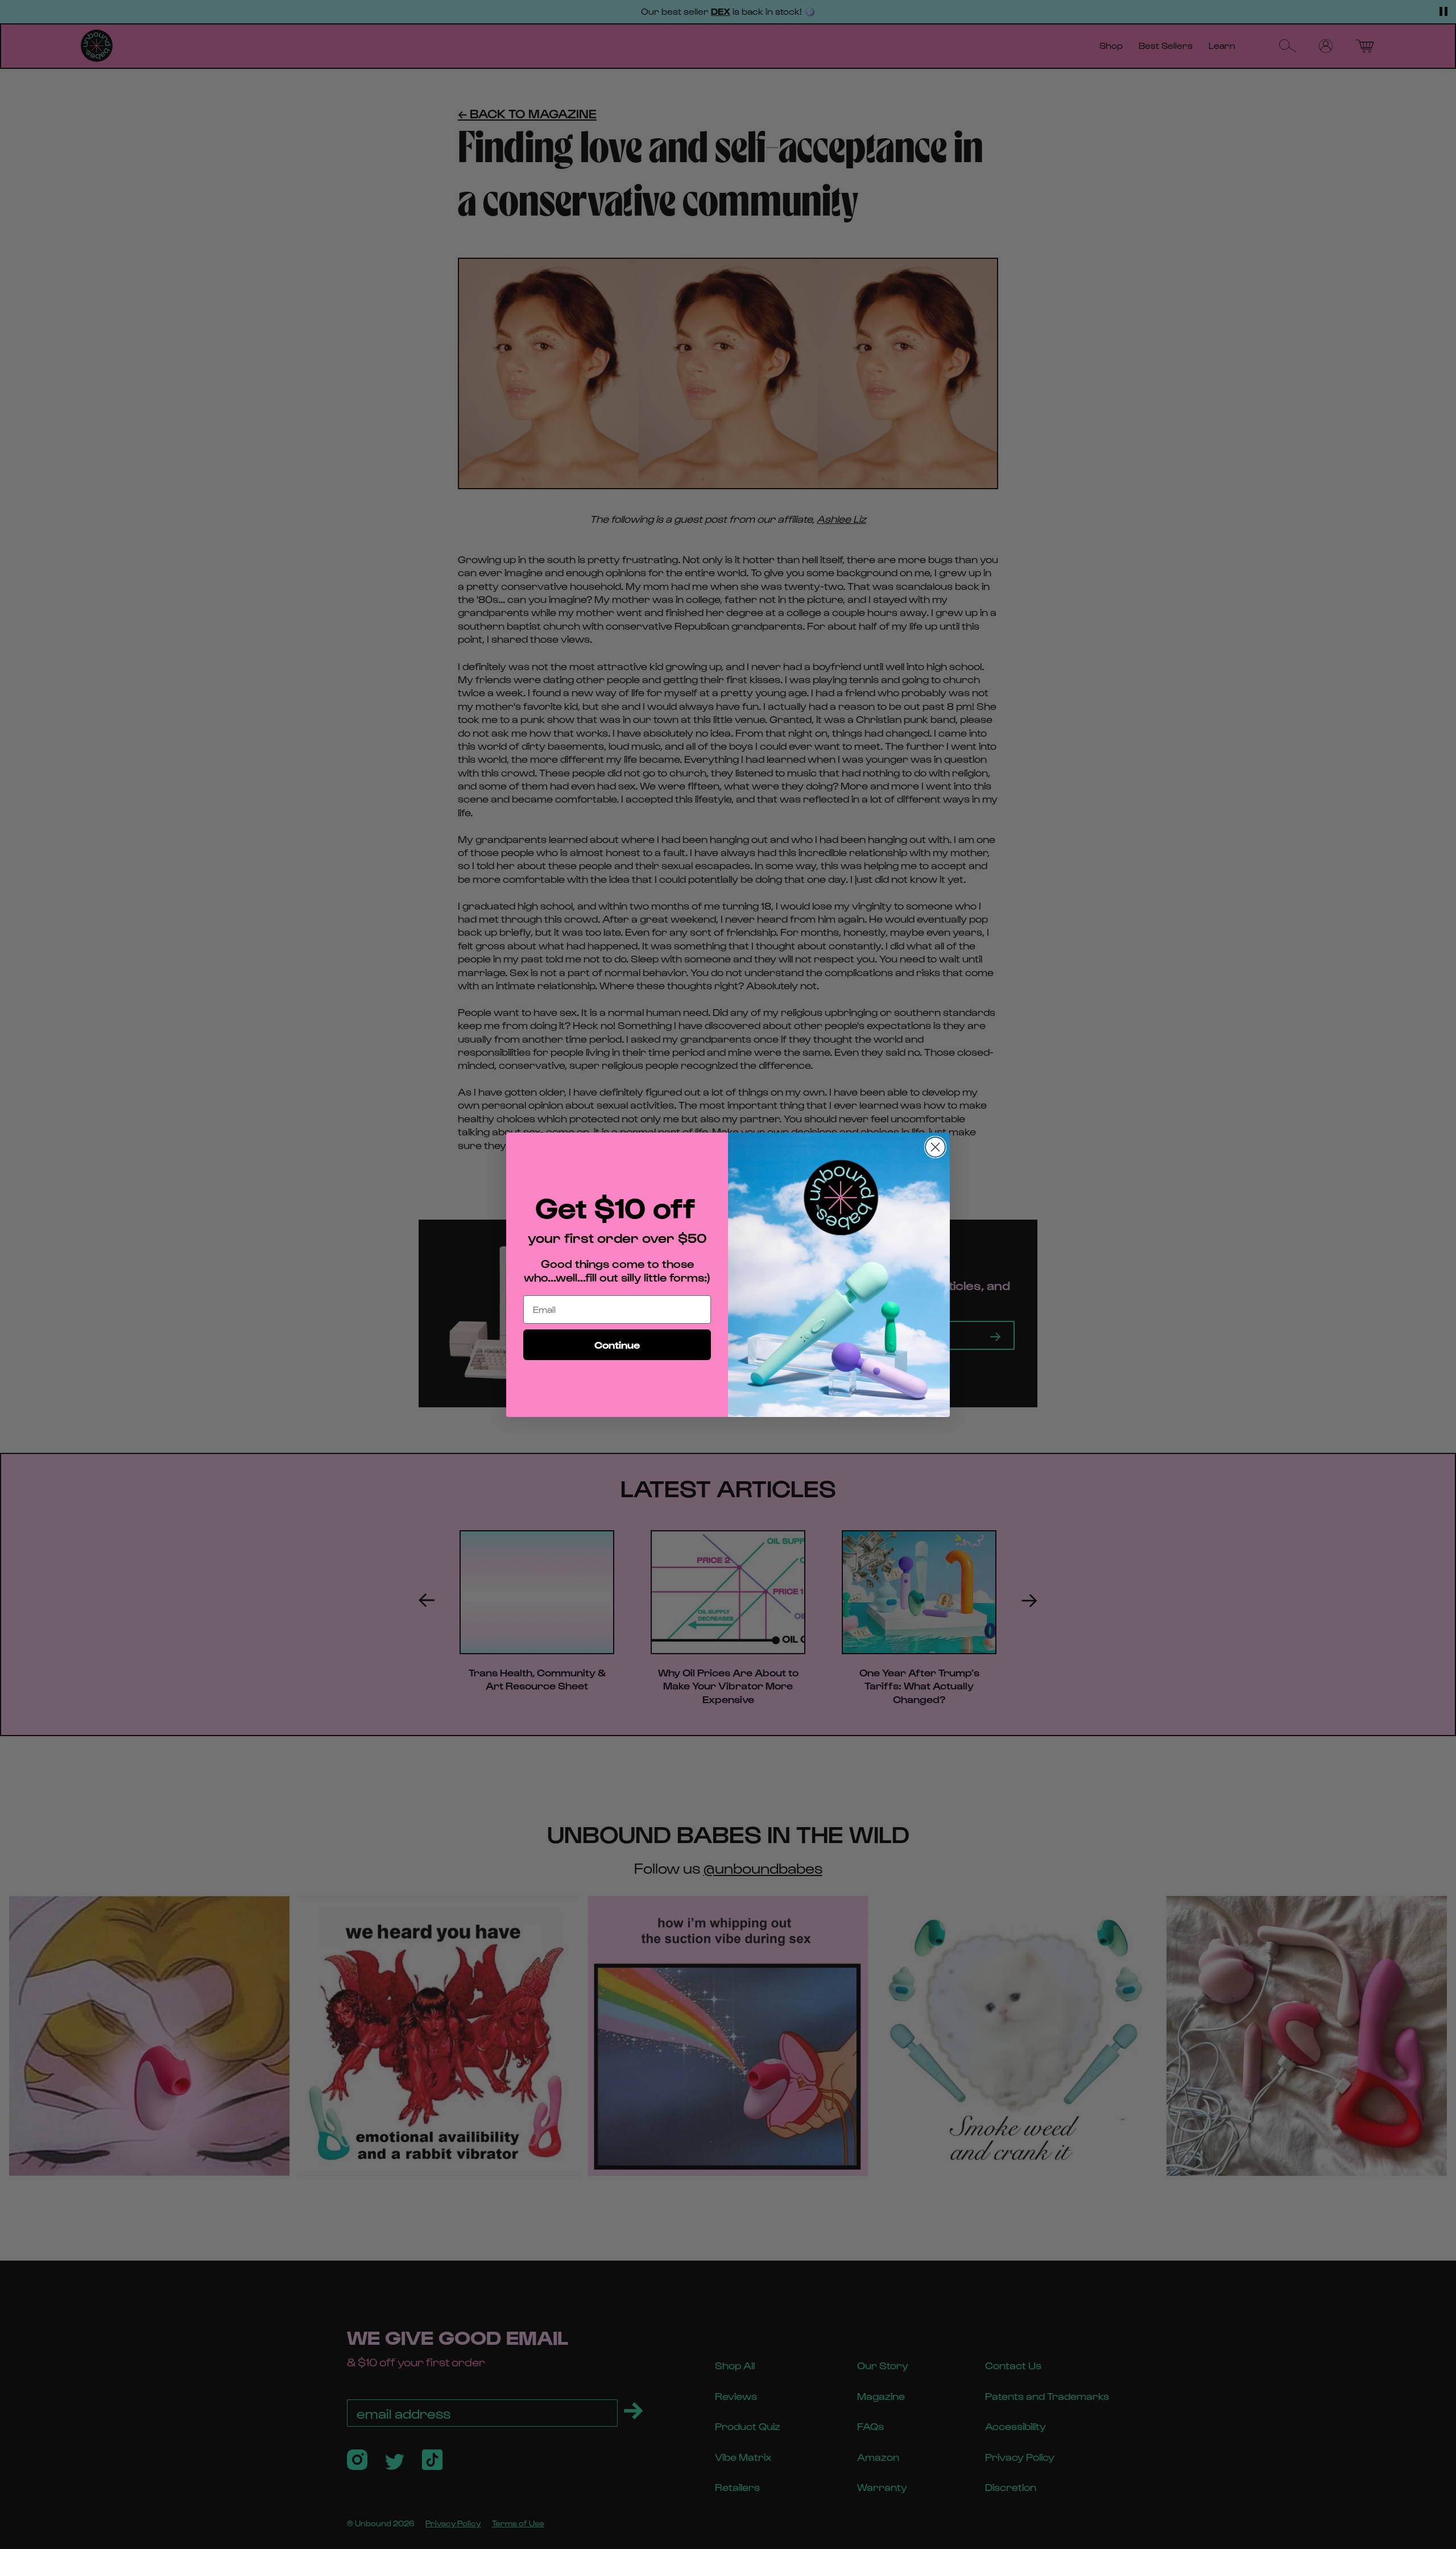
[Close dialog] (935, 1147)
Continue (617, 1344)
